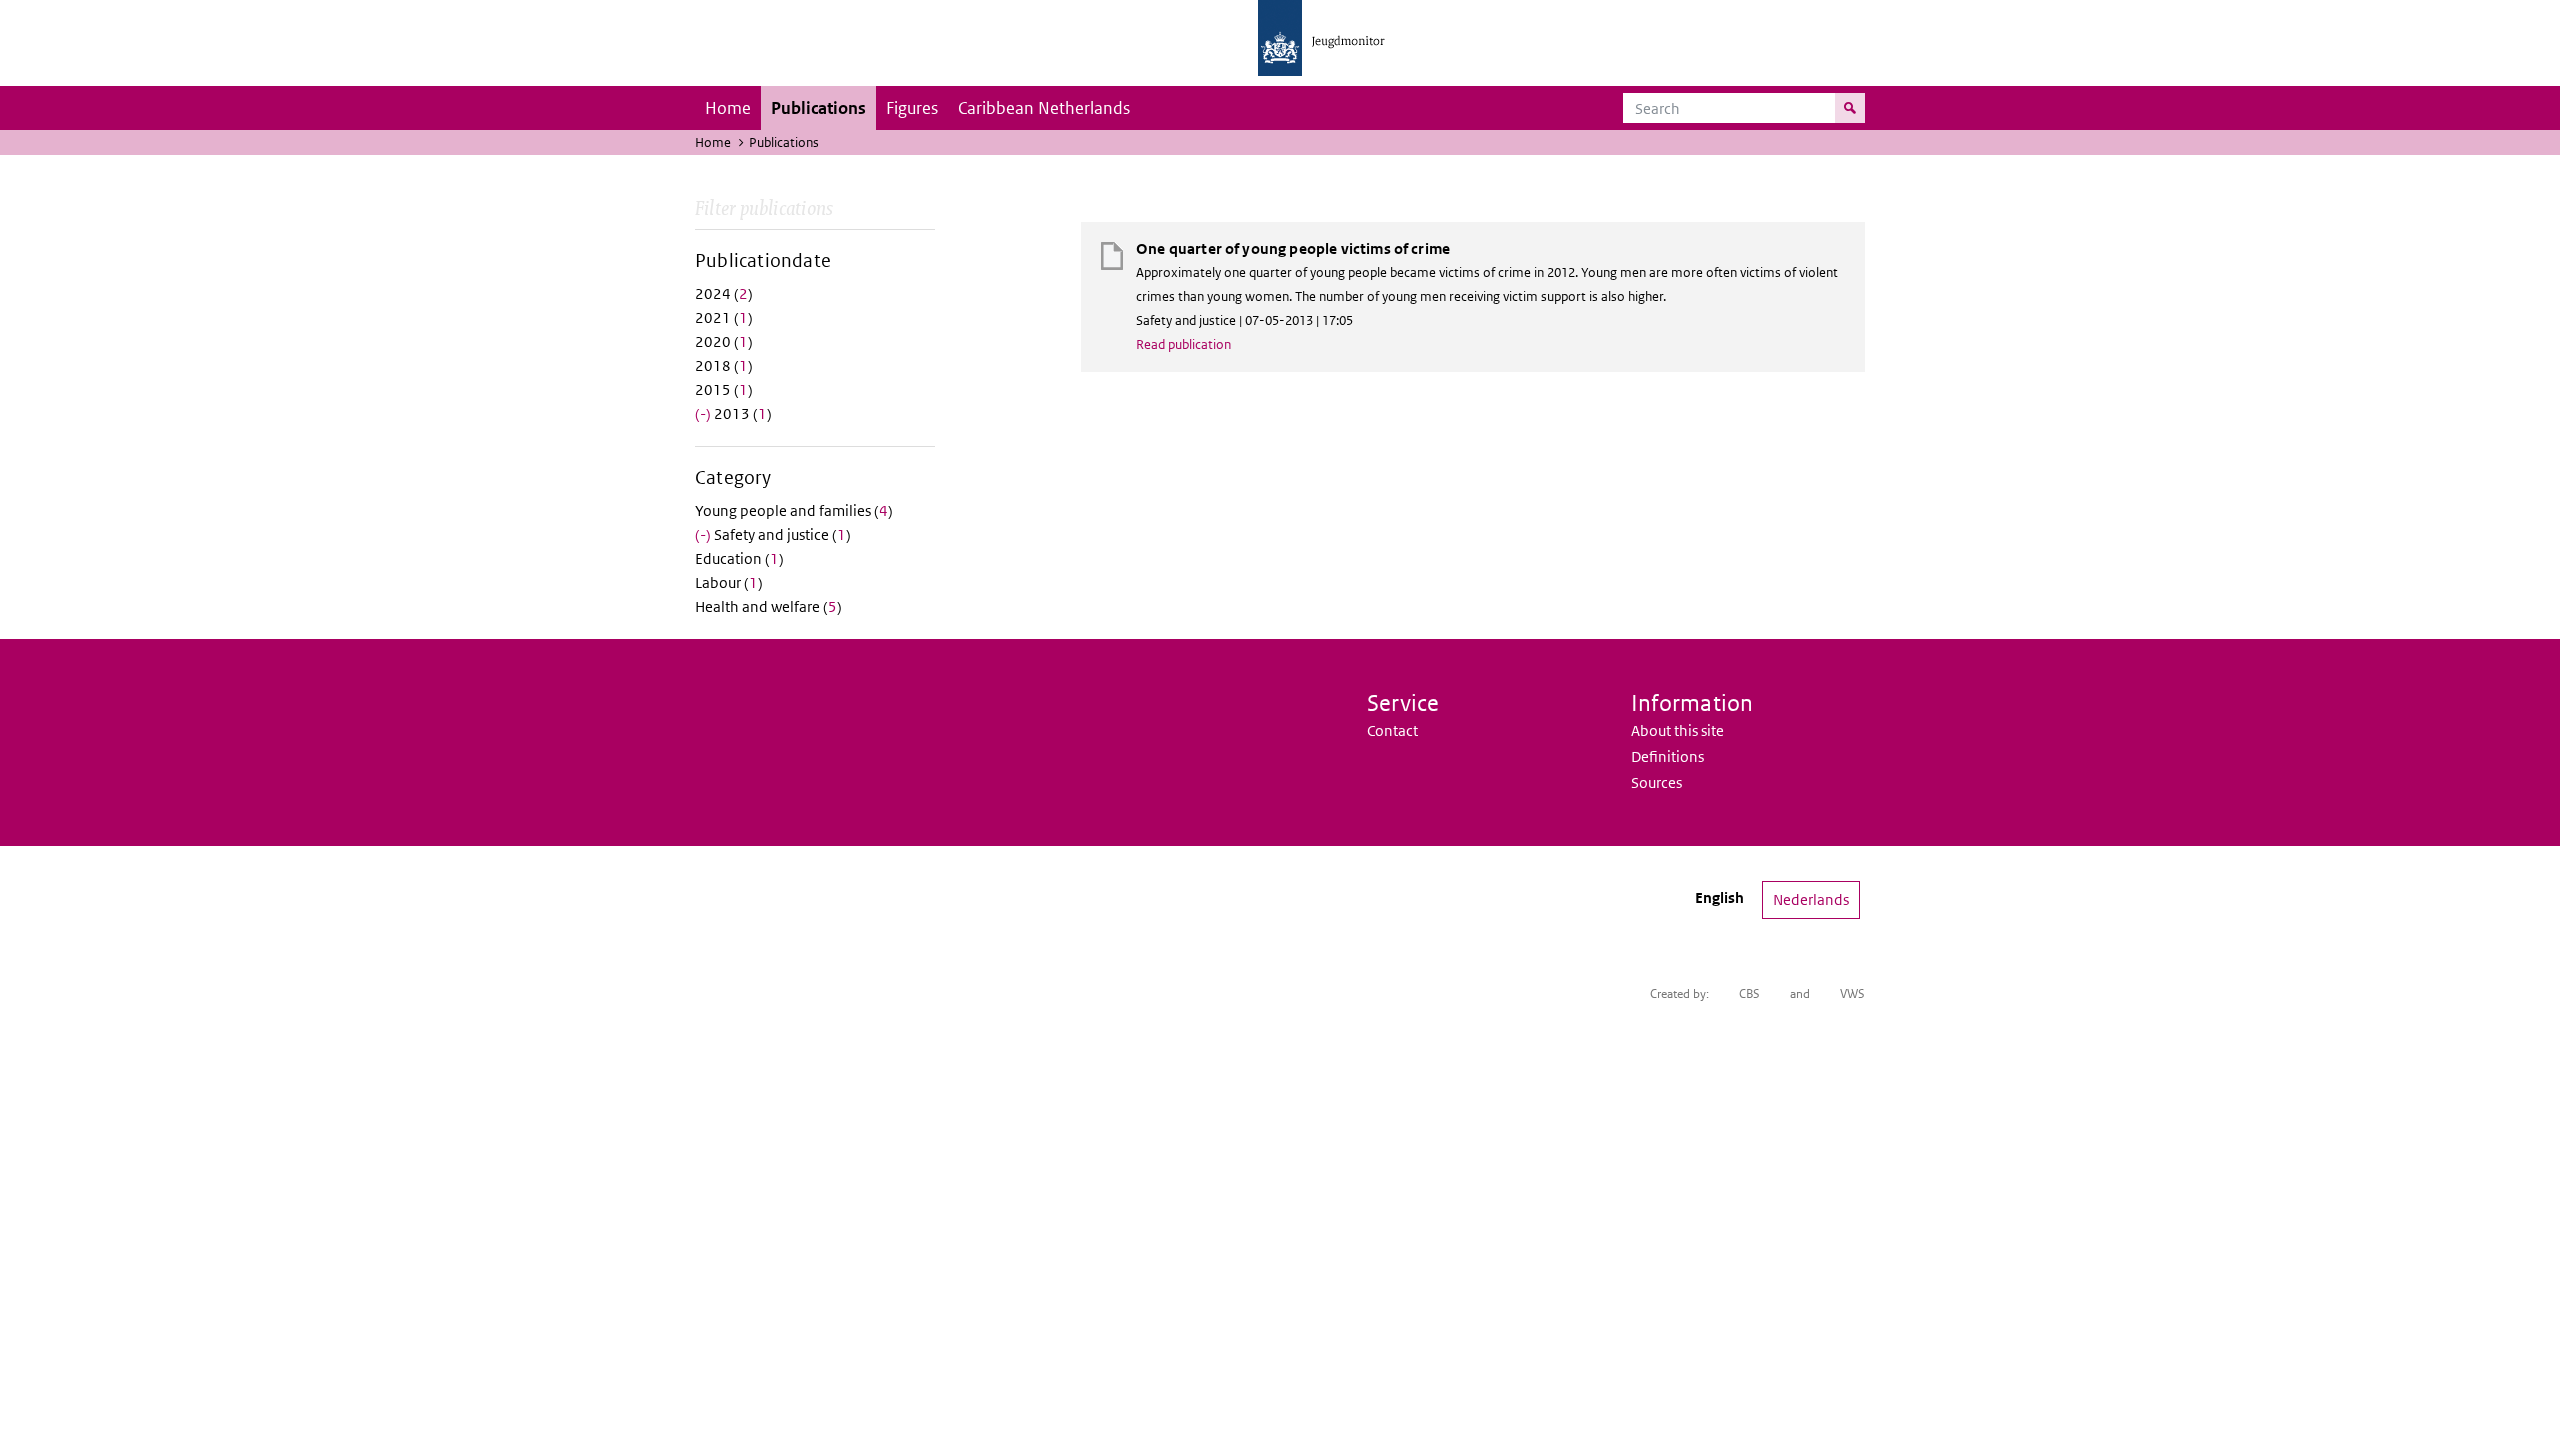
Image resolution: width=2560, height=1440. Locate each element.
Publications (818, 108)
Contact (1392, 730)
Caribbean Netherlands (1044, 108)
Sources (1656, 782)
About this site (1677, 730)
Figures (912, 108)
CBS (1749, 993)
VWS (1852, 993)
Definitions (1667, 756)
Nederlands (1811, 899)
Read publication (1183, 344)
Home (728, 108)
